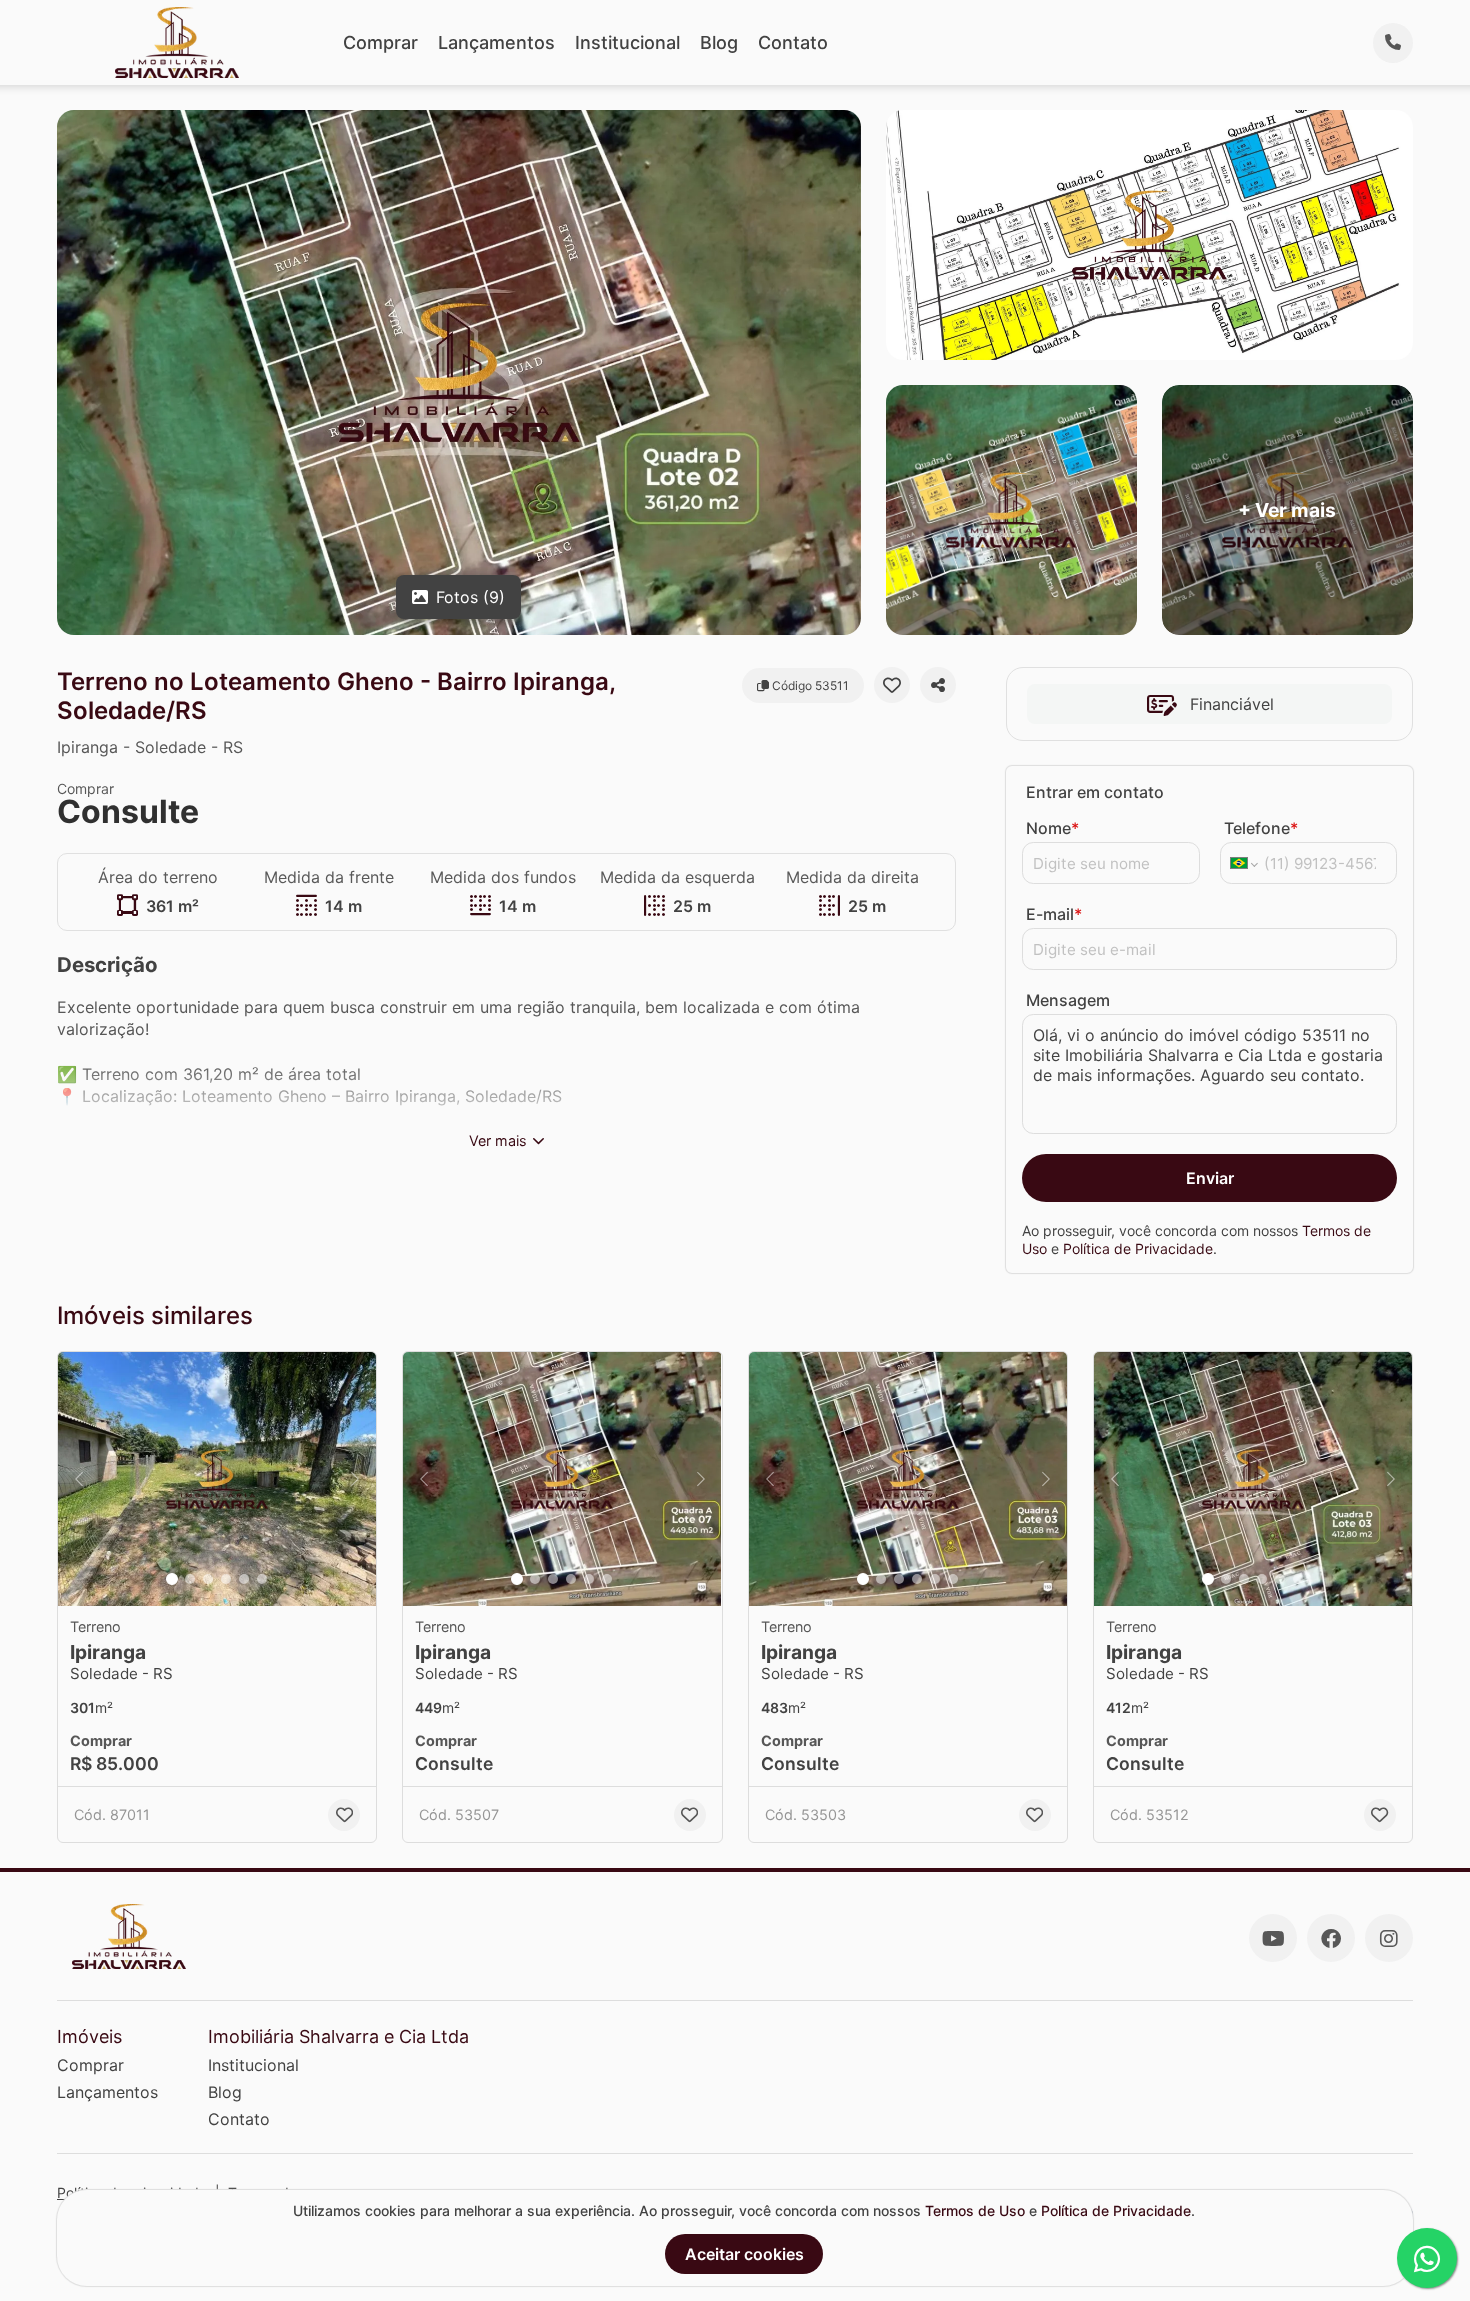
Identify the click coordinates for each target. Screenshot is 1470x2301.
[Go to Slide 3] (208, 1579)
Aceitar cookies (744, 2254)
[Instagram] (1389, 1938)
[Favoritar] (892, 685)
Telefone (1261, 828)
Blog (719, 42)
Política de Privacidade (1138, 1248)
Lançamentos (496, 42)
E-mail (1054, 914)
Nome (1052, 828)
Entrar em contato (1095, 792)
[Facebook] (1331, 1938)
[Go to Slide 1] (172, 1579)
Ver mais (498, 1140)
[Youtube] (1273, 1938)
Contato (793, 42)
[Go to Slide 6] (262, 1579)
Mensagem (1068, 1000)
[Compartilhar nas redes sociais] (938, 685)
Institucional (627, 42)
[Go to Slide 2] (190, 1579)
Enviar (1210, 1178)
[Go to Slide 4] (226, 1579)
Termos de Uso (975, 2210)
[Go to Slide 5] (244, 1579)
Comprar (380, 42)
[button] (217, 1479)
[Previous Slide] (79, 1479)
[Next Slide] (355, 1479)
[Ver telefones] (1393, 43)
